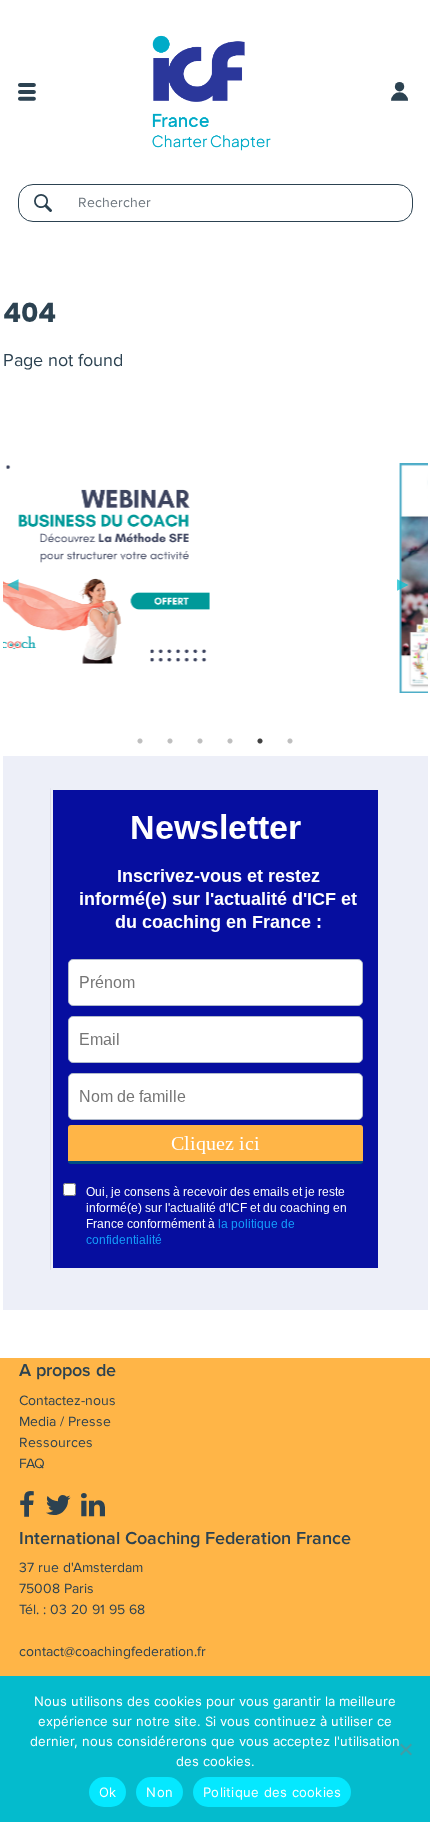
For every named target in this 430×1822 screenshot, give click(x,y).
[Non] (405, 1749)
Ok (108, 1792)
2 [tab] (170, 741)
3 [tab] (200, 741)
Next (403, 582)
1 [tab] (140, 741)
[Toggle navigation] (27, 92)
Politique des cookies (272, 1792)
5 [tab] (260, 741)
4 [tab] (230, 741)
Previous (13, 582)
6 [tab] (290, 741)
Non (159, 1792)
